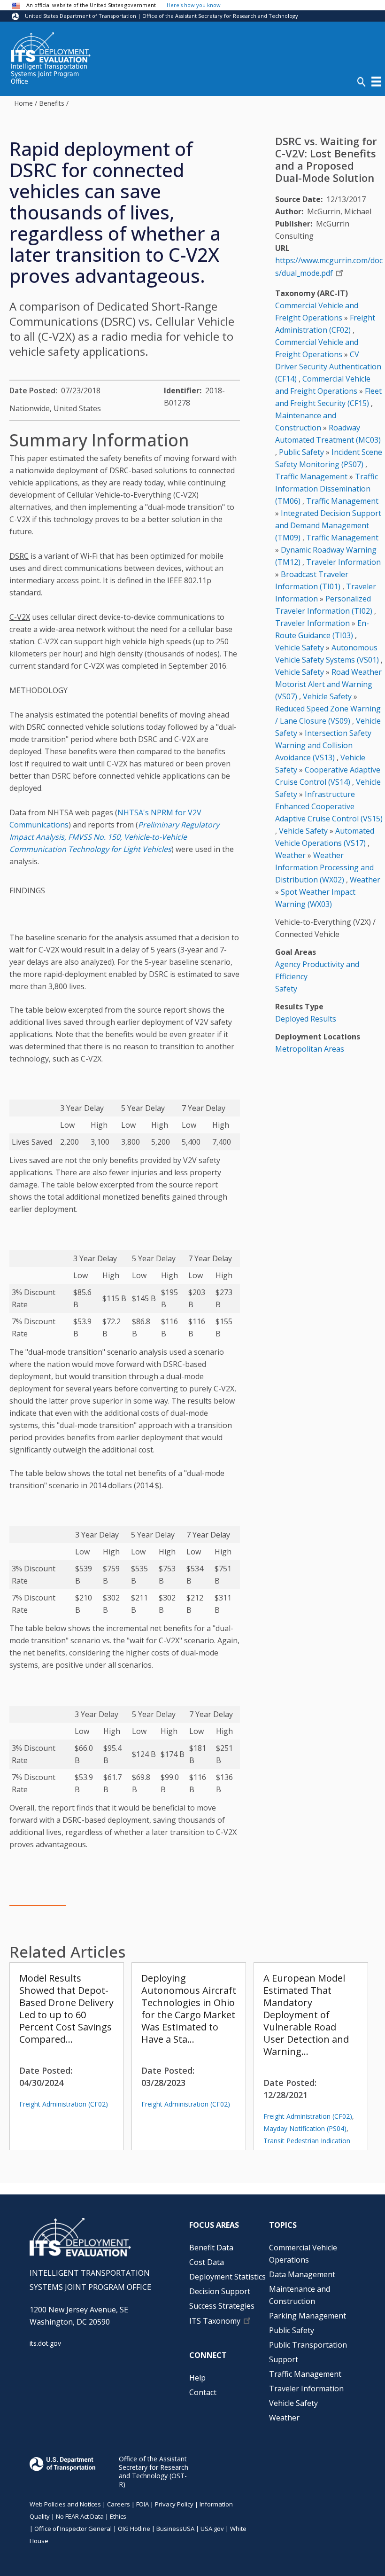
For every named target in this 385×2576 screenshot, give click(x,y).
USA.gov (212, 2529)
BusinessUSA (175, 2529)
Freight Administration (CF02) (64, 2104)
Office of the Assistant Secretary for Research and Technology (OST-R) (154, 2471)
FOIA (142, 2504)
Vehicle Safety (300, 648)
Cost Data (207, 2262)
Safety (286, 989)
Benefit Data (211, 2248)
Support (284, 2359)
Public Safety (301, 452)
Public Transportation (308, 2345)
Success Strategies (222, 2306)
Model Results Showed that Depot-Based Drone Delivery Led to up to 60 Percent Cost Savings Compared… (66, 2009)
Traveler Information (343, 562)
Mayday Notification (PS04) (305, 2128)
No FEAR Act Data (80, 2516)
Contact (203, 2392)
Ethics (118, 2516)
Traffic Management (311, 476)
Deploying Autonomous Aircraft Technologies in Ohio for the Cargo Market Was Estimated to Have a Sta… (189, 2009)
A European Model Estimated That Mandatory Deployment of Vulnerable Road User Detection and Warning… (306, 2015)
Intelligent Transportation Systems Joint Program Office (49, 74)
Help (197, 2378)
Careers (119, 2504)
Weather (290, 855)
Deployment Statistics (227, 2277)
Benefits (52, 103)
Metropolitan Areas (310, 1049)
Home (23, 103)
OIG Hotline (134, 2529)
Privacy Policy (174, 2504)
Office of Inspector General (73, 2529)
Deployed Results (306, 1019)
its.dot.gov (45, 2343)
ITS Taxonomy (215, 2321)
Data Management (302, 2274)
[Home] (51, 47)
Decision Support (220, 2291)
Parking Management (308, 2316)
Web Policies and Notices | (68, 2504)
